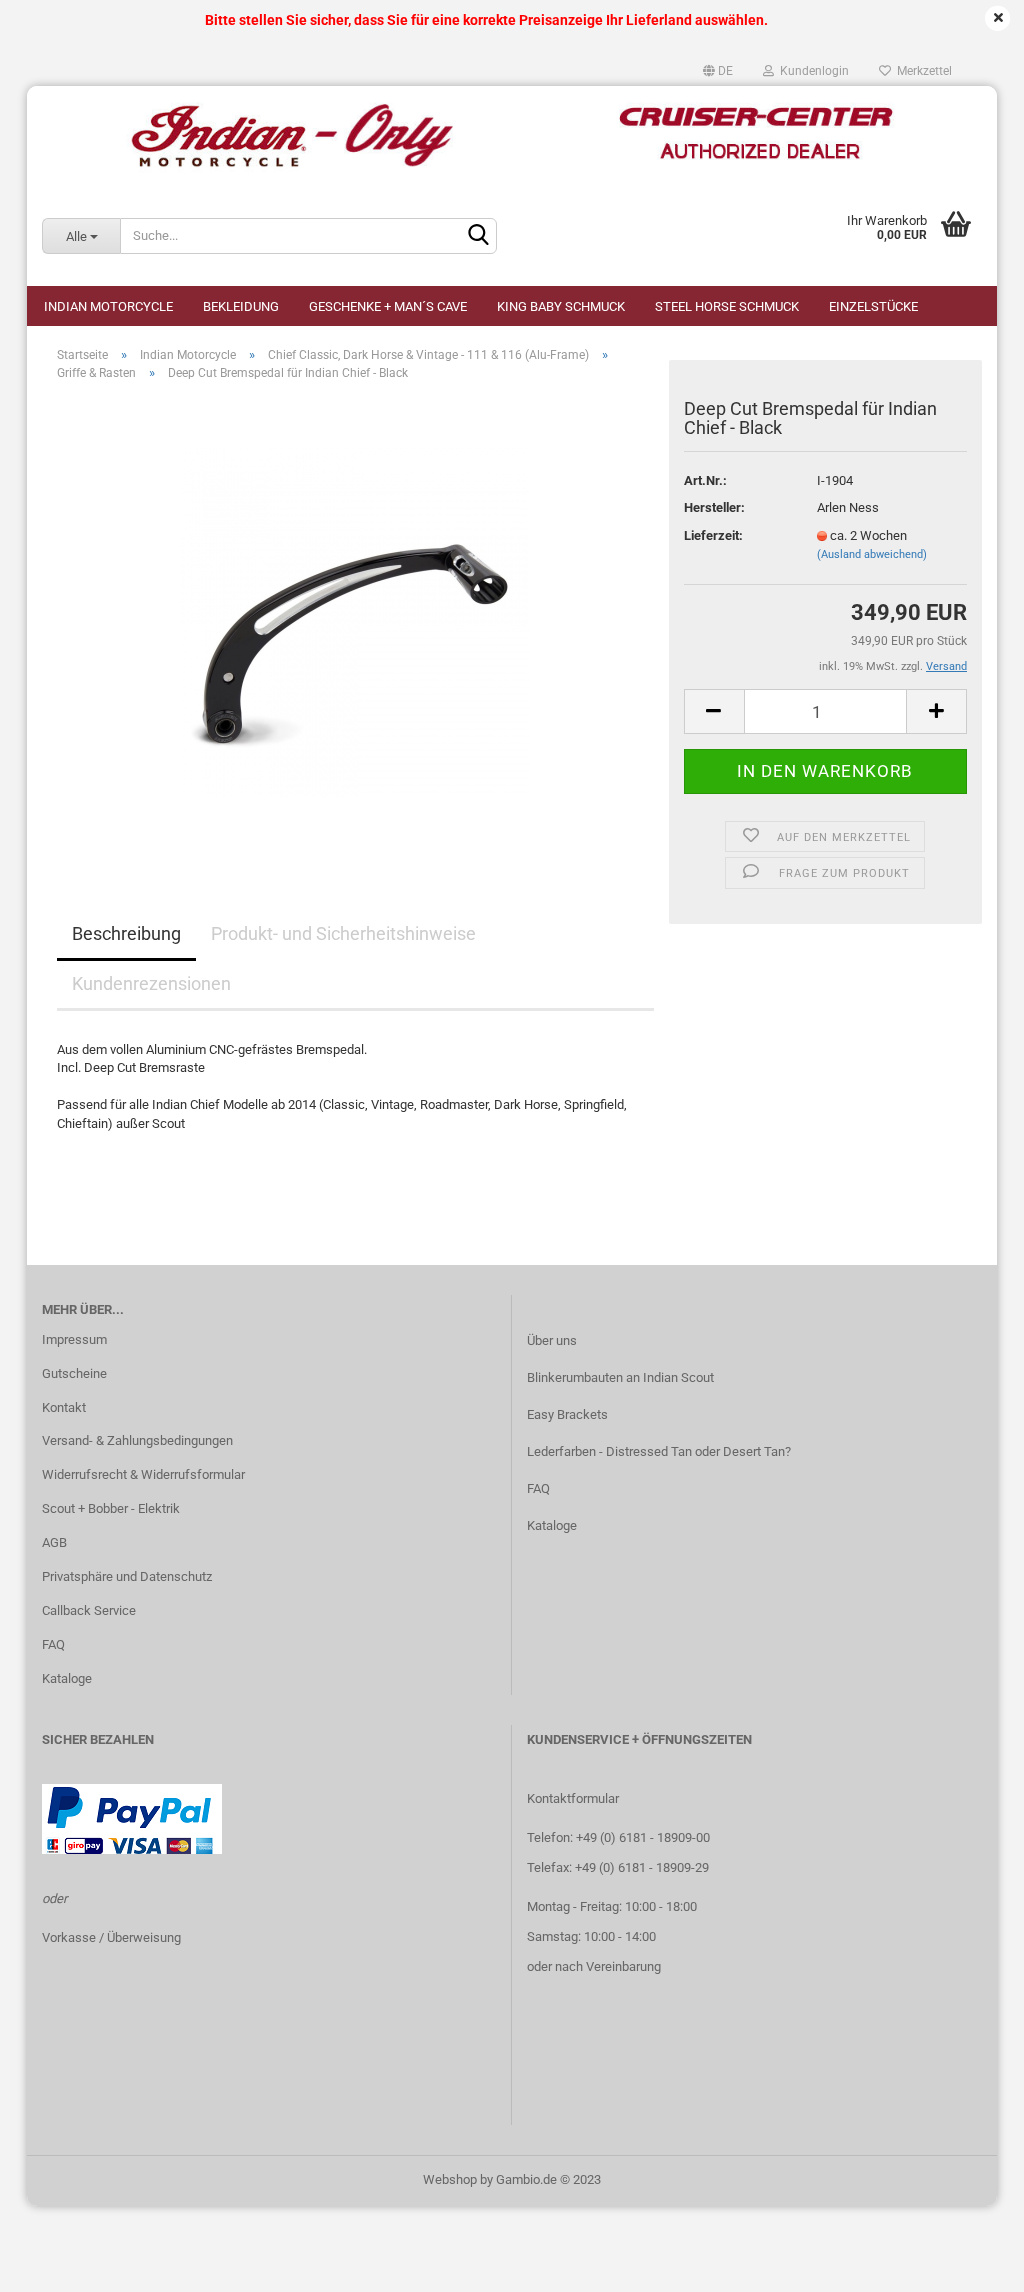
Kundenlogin (811, 71)
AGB (54, 1542)
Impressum (74, 1339)
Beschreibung (126, 933)
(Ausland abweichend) (872, 554)
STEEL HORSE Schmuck (727, 306)
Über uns (552, 1340)
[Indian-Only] (512, 136)
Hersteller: (714, 507)
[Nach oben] (969, 2262)
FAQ (53, 1644)
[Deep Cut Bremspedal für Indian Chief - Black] (355, 621)
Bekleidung (241, 306)
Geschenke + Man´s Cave (388, 306)
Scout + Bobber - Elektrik (111, 1508)
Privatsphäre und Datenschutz (127, 1576)
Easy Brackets (567, 1414)
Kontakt (64, 1407)
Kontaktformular (573, 1798)
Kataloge (67, 1678)
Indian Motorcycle (108, 306)
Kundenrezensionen (151, 983)
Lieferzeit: (713, 535)
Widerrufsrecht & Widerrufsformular (143, 1474)
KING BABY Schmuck (561, 306)
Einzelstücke (873, 306)
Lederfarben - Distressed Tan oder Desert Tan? (659, 1451)
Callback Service (89, 1610)
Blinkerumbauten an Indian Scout (620, 1377)
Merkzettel (921, 71)
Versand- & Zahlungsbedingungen (137, 1440)
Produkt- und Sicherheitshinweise (343, 933)
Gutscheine (74, 1373)
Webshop (450, 2179)
